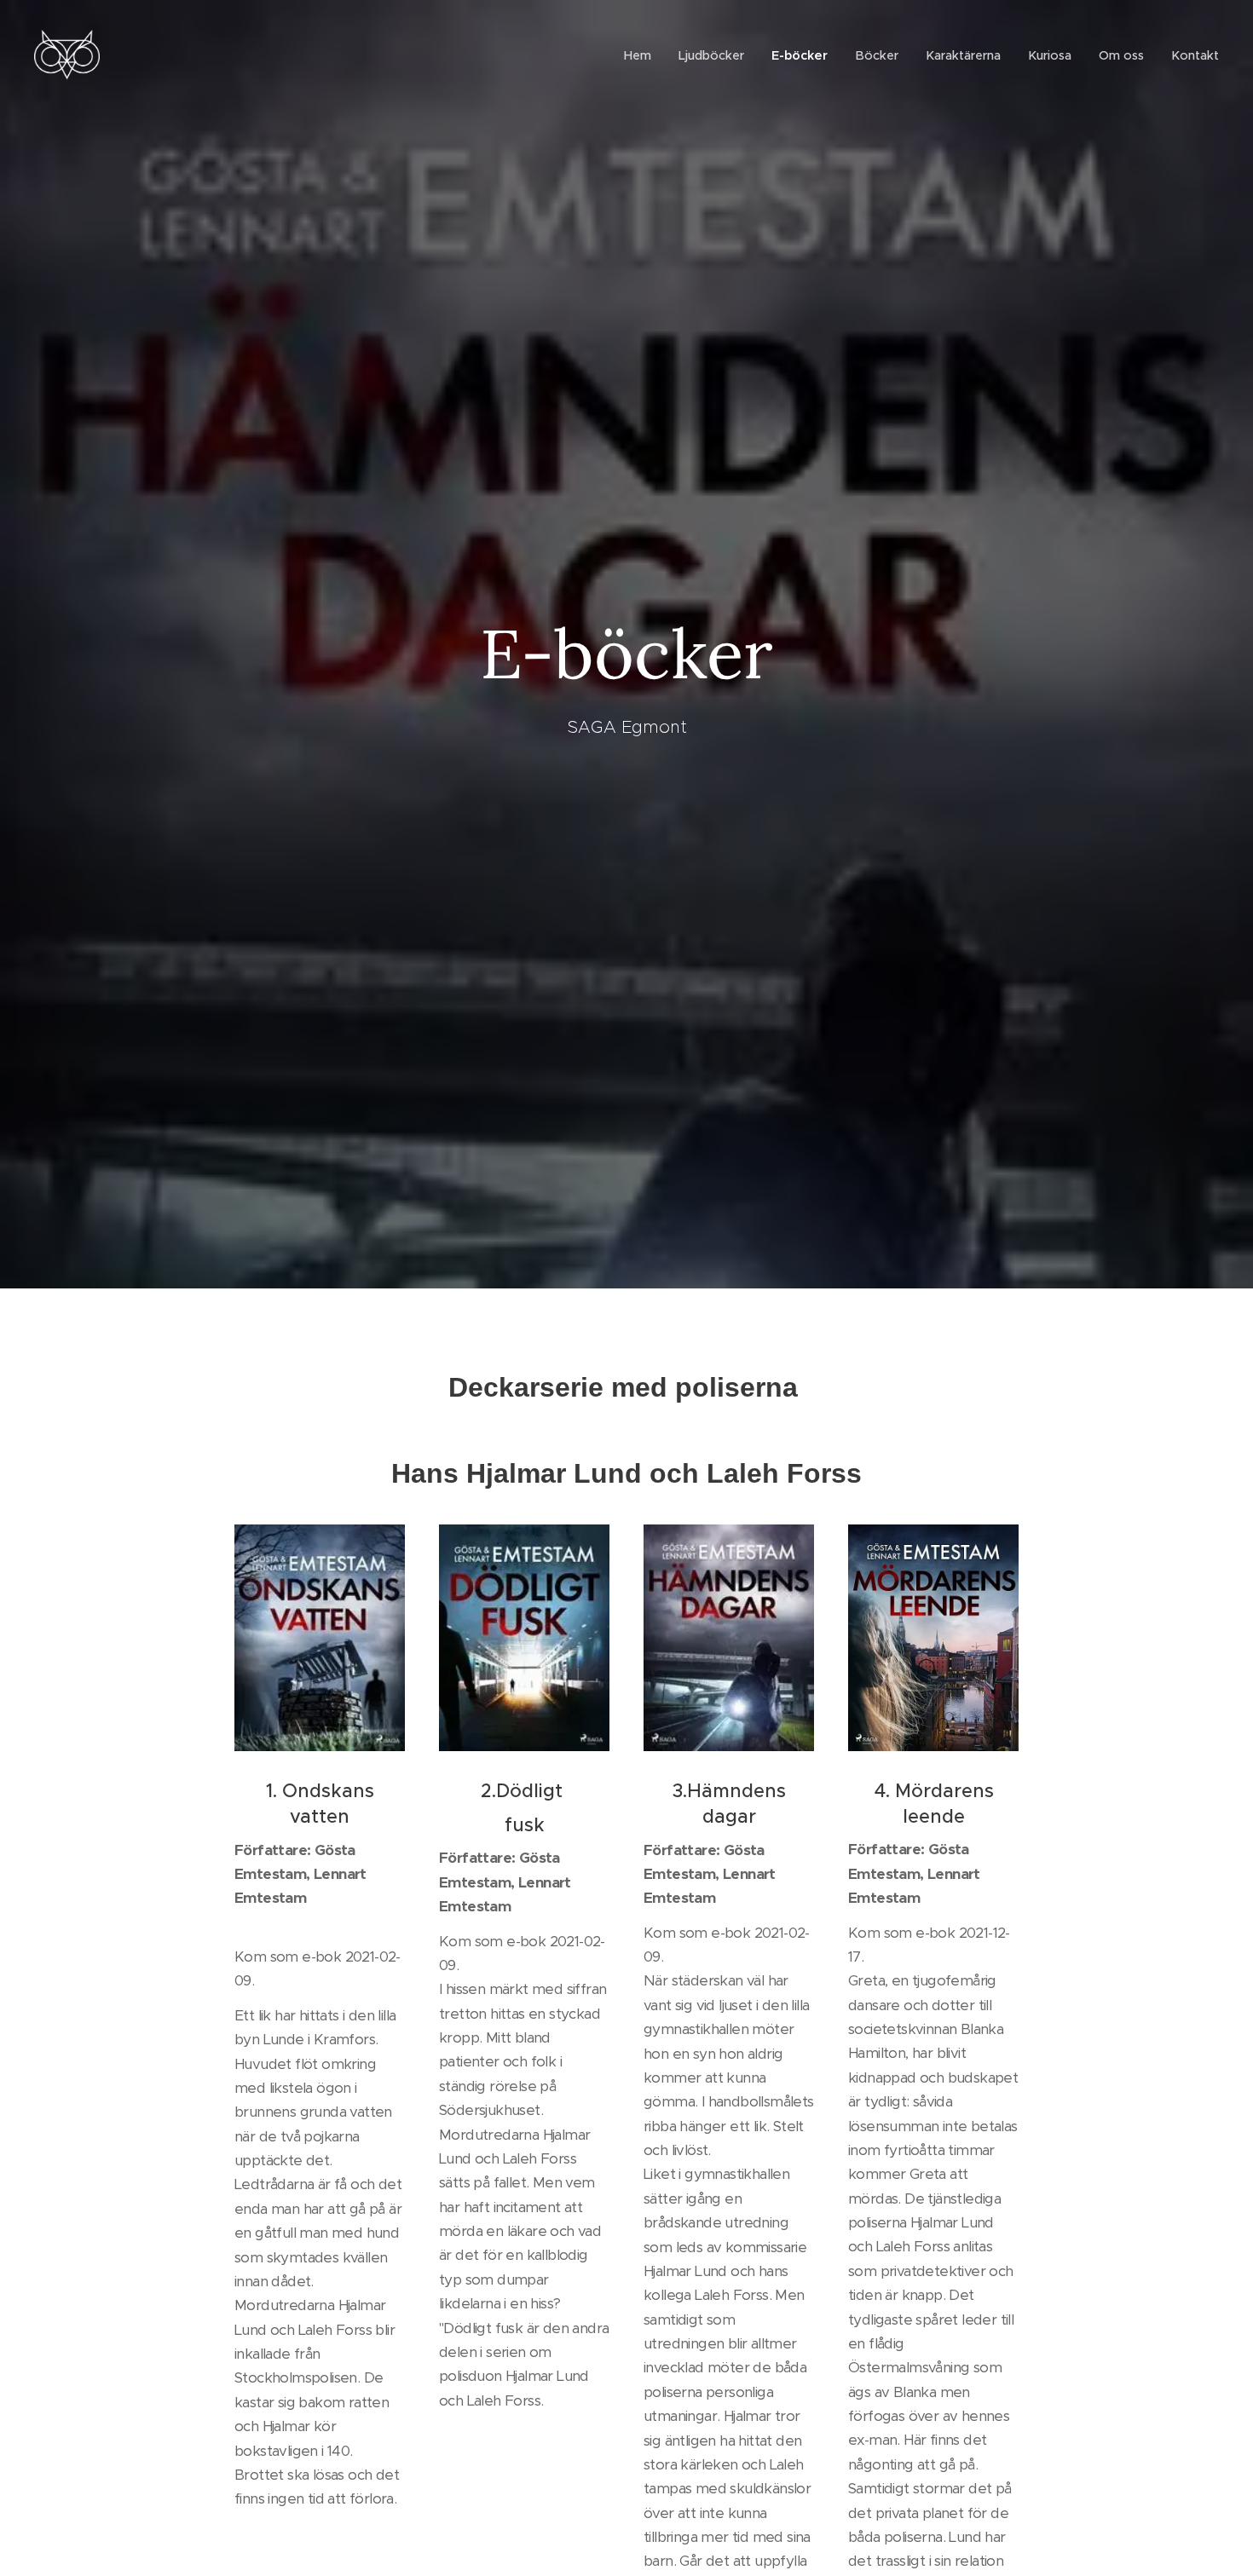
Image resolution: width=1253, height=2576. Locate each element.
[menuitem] (642, 55)
